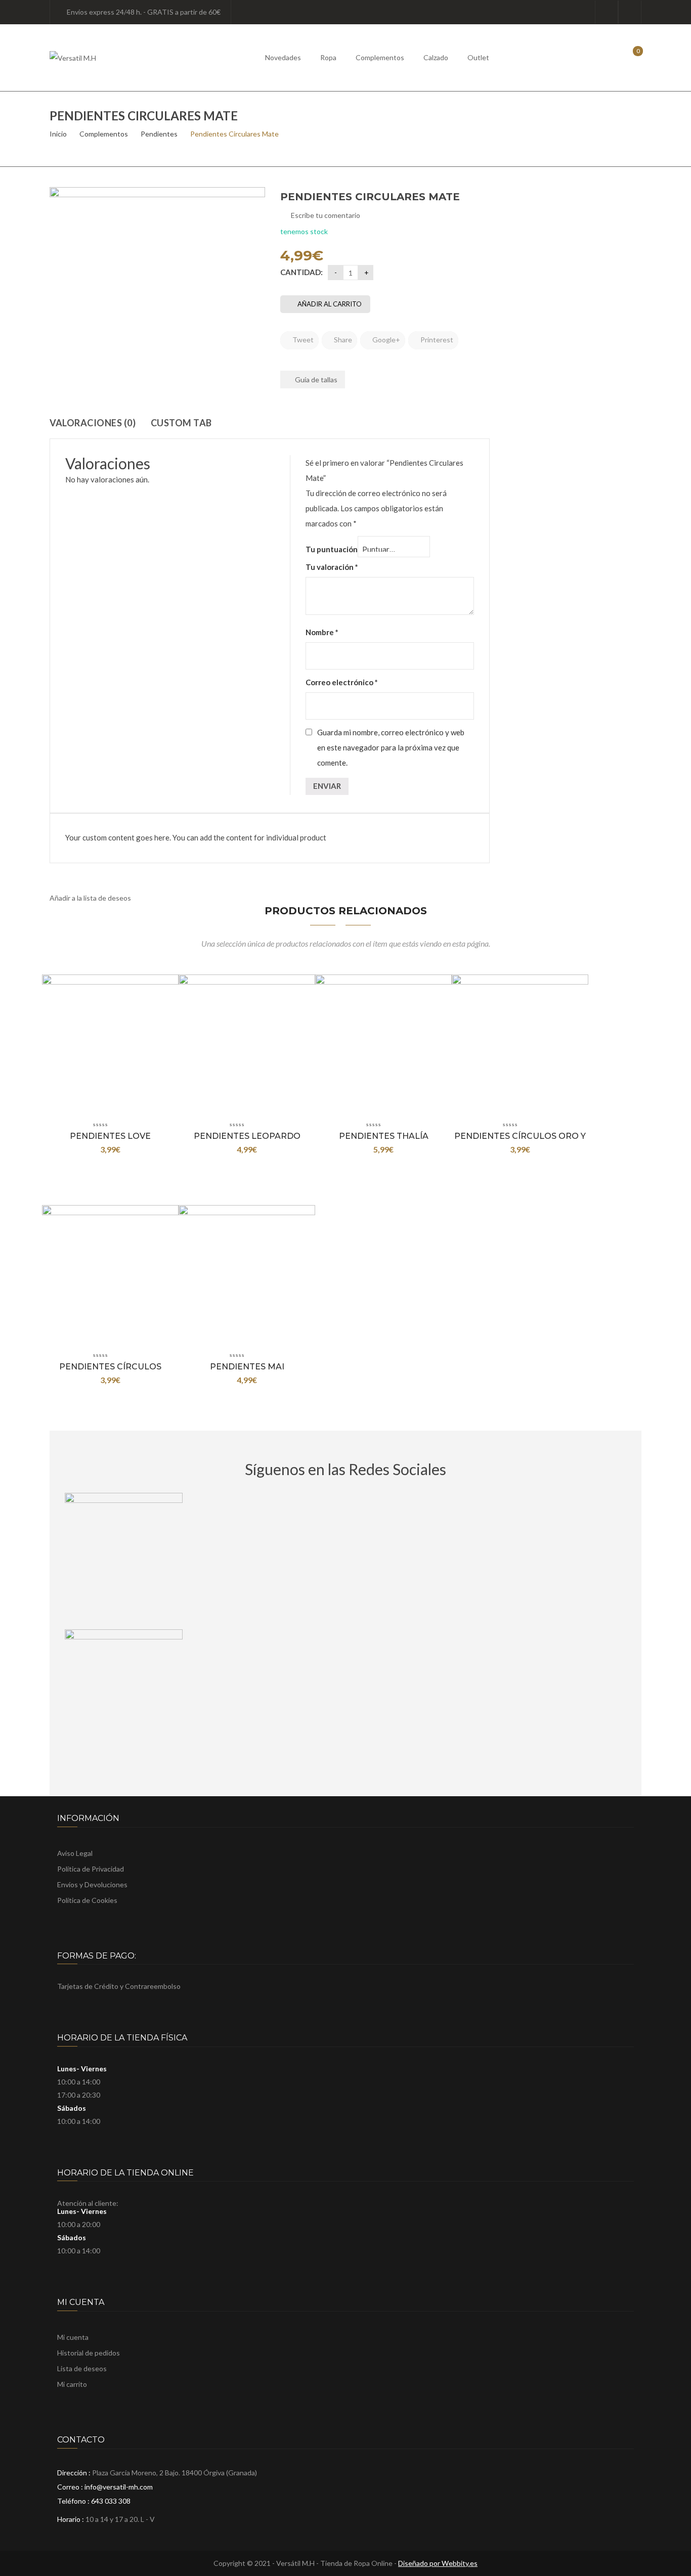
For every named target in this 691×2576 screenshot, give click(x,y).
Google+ (385, 340)
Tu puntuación (332, 549)
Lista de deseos (630, 12)
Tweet (302, 340)
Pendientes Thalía (384, 1136)
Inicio (58, 134)
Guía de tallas (315, 380)
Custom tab (181, 423)
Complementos (380, 57)
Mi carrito (72, 2384)
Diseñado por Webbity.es (438, 2563)
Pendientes (159, 134)
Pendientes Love (110, 1136)
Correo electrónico (342, 682)
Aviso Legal (75, 1853)
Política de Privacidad (91, 1869)
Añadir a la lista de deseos (90, 898)
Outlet (478, 57)
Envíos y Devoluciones (92, 1884)
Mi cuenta (73, 2337)
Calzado (436, 57)
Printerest (436, 340)
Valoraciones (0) (93, 423)
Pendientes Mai (247, 1367)
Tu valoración (332, 567)
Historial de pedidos (89, 2353)
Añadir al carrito (330, 304)
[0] (631, 57)
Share (342, 340)
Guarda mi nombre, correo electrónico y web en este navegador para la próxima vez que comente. (391, 747)
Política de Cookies (87, 1900)
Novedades (283, 57)
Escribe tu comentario (326, 215)
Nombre (322, 632)
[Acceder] (607, 12)
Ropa (328, 57)
